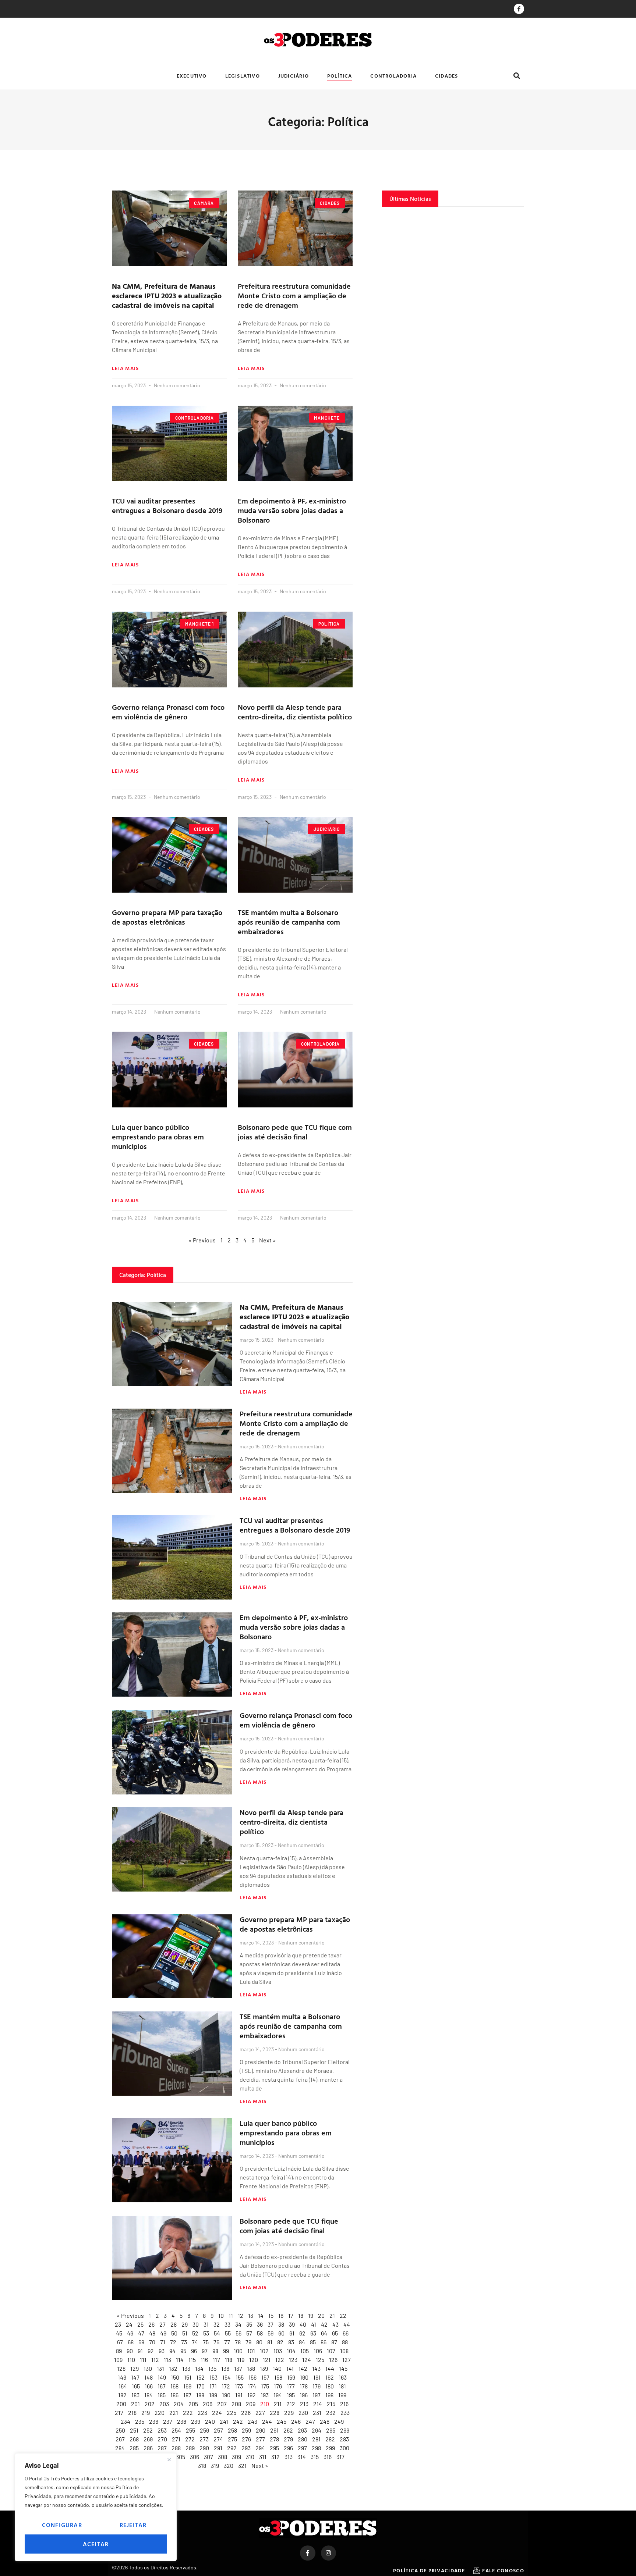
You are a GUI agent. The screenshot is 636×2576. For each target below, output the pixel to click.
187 (187, 2395)
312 (275, 2457)
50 (174, 2333)
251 (134, 2430)
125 (320, 2360)
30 (196, 2324)
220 (160, 2413)
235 (140, 2421)
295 (274, 2448)
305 (181, 2457)
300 (344, 2448)
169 (187, 2386)
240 (210, 2421)
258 (232, 2430)
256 (204, 2430)
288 (176, 2448)
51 (185, 2333)
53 (206, 2333)
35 (249, 2324)
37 (271, 2324)
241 (224, 2421)
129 (135, 2368)
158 (278, 2377)
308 (222, 2457)
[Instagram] (329, 2553)
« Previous (202, 1240)
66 (346, 2333)
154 (227, 2377)
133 (186, 2368)
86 (324, 2342)
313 (289, 2457)
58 (260, 2333)
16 (281, 2315)
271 (176, 2439)
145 (343, 2368)
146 (122, 2377)
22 (343, 2315)
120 (254, 2360)
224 (217, 2413)
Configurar (62, 2525)
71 (163, 2342)
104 (291, 2351)
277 (260, 2439)
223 (202, 2413)
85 (313, 2342)
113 (167, 2360)
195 (291, 2395)
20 (321, 2315)
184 (149, 2395)
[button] (517, 76)
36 (260, 2324)
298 (316, 2448)
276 (246, 2439)
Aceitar (96, 2544)
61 (292, 2333)
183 (135, 2395)
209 (251, 2404)
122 (280, 2360)
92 (151, 2351)
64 (324, 2333)
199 (342, 2395)
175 (265, 2386)
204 (179, 2404)
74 (195, 2342)
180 (330, 2386)
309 (236, 2457)
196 (304, 2395)
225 (232, 2413)
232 (331, 2413)
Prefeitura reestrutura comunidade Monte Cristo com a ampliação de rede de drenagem (294, 295)
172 (226, 2386)
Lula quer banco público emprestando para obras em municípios (158, 1136)
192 (252, 2395)
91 (140, 2351)
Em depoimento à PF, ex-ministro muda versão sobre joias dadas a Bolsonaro (292, 510)
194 (278, 2395)
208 (236, 2404)
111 (143, 2360)
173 (239, 2386)
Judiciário (294, 76)
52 (195, 2333)
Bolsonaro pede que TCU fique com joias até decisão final (295, 1132)
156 (252, 2377)
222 (188, 2413)
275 (232, 2439)
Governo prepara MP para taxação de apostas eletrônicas (167, 917)
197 (317, 2395)
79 (248, 2342)
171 (213, 2386)
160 (304, 2377)
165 (136, 2386)
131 (160, 2368)
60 (281, 2333)
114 (180, 2360)
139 (264, 2368)
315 (315, 2457)
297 (302, 2448)
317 (340, 2457)
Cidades (446, 76)
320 (229, 2465)
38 (281, 2324)
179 (317, 2386)
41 (314, 2324)
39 (292, 2324)
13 (251, 2315)
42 (324, 2324)
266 (345, 2430)
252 (148, 2430)
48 (152, 2333)
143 (316, 2368)
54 (217, 2333)
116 (204, 2360)
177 (291, 2386)
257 (218, 2430)
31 (206, 2324)
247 (310, 2421)
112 (155, 2360)
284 (120, 2448)
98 (215, 2351)
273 (204, 2439)
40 (303, 2324)
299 (330, 2448)
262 (288, 2430)
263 (302, 2430)
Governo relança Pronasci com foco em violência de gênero (168, 712)
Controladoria (393, 76)
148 (149, 2377)
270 (162, 2439)
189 (213, 2395)
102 (264, 2351)
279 (288, 2439)
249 (339, 2421)
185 (162, 2395)
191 (239, 2395)
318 (202, 2465)
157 (265, 2377)
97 (205, 2351)
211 (278, 2404)
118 (229, 2360)
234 (126, 2421)
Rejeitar (133, 2525)
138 (251, 2368)
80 (259, 2342)
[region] (96, 2507)
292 (232, 2448)
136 (225, 2368)
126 (333, 2360)
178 (304, 2386)
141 (290, 2368)
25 (140, 2324)
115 (192, 2360)
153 (213, 2377)
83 (291, 2342)
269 (148, 2439)
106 (318, 2351)
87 (334, 2342)
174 (252, 2386)
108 (344, 2351)
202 (150, 2404)
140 (277, 2368)
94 (172, 2351)
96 (194, 2351)
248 (325, 2421)
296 (288, 2448)
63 (313, 2333)
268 (134, 2439)
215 (331, 2404)
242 (238, 2421)
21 (332, 2315)
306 (195, 2457)
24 (129, 2324)
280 (303, 2439)
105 (305, 2351)
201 (135, 2404)
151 (188, 2377)
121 (267, 2360)
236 (154, 2421)
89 (119, 2351)
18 (301, 2315)
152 (200, 2377)
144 (330, 2368)
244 (267, 2421)
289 (190, 2448)
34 (238, 2324)
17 (291, 2315)
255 (190, 2430)
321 (242, 2465)
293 (246, 2448)
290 (204, 2448)
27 (162, 2324)
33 (227, 2324)
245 (282, 2421)
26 (151, 2324)
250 (120, 2430)
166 (149, 2386)
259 (246, 2430)
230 (303, 2413)
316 (328, 2457)
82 (280, 2342)
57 (249, 2333)
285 (134, 2448)
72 (173, 2342)
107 (331, 2351)
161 (317, 2377)
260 (261, 2430)
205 (193, 2404)
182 (122, 2395)
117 (216, 2360)
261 (274, 2430)
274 (218, 2439)
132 (173, 2368)
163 (343, 2377)
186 (174, 2395)
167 (162, 2386)
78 (238, 2342)
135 (212, 2368)
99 (226, 2351)
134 (199, 2368)
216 (344, 2404)
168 (174, 2386)
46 (130, 2333)
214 (318, 2404)
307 (209, 2457)
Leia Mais (126, 368)
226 (246, 2413)
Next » (260, 2465)
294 (260, 2448)
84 (302, 2342)
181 (342, 2386)
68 (131, 2342)
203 (164, 2404)
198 (329, 2395)
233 (345, 2413)
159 (291, 2377)
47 (141, 2333)
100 (238, 2351)
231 (317, 2413)
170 (200, 2386)
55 (228, 2333)
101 (251, 2351)
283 (344, 2439)
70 (152, 2342)
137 (238, 2368)
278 (274, 2439)
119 (241, 2360)
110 (131, 2360)
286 (148, 2448)
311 (263, 2457)
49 (163, 2333)
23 (118, 2324)
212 (291, 2404)
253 (162, 2430)
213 (304, 2404)
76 (216, 2342)
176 (278, 2386)
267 (120, 2439)
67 (120, 2342)
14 (261, 2315)
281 (316, 2439)
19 (311, 2315)
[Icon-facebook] (519, 9)
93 (162, 2351)
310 (250, 2457)
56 (239, 2333)
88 (345, 2342)
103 (278, 2351)
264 (317, 2430)
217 (119, 2413)
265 (331, 2430)
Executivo (192, 76)
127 (347, 2360)
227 (260, 2413)
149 (162, 2377)
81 (270, 2342)
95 (183, 2351)
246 (296, 2421)
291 (218, 2448)
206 (208, 2404)
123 (293, 2360)
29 (185, 2324)
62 (302, 2333)
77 (227, 2342)
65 (335, 2333)
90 (130, 2351)
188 (200, 2395)
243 (252, 2421)
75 (206, 2342)
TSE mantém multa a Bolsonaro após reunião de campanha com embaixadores (289, 922)
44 (347, 2324)
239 (196, 2421)
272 (190, 2439)
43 (335, 2324)
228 (275, 2413)
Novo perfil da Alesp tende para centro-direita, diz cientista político (295, 712)
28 (174, 2324)
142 (303, 2368)
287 (162, 2448)
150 (175, 2377)
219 (146, 2413)
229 (289, 2413)
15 (271, 2315)
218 (132, 2413)
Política (340, 76)
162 (330, 2377)
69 (141, 2342)
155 (240, 2377)
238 (182, 2421)
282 (330, 2439)
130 (148, 2368)
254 (176, 2430)
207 (222, 2404)
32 (217, 2324)
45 (119, 2333)
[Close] (169, 2459)
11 (231, 2315)
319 (215, 2465)
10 (221, 2315)
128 (121, 2368)
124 (307, 2360)
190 (226, 2395)
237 (168, 2421)
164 (123, 2386)
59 (271, 2333)
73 (184, 2342)
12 (241, 2315)
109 (118, 2360)
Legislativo (243, 76)
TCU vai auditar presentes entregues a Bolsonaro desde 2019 (167, 505)
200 (121, 2404)
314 (302, 2457)
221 (174, 2413)
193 (265, 2395)
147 (135, 2377)
